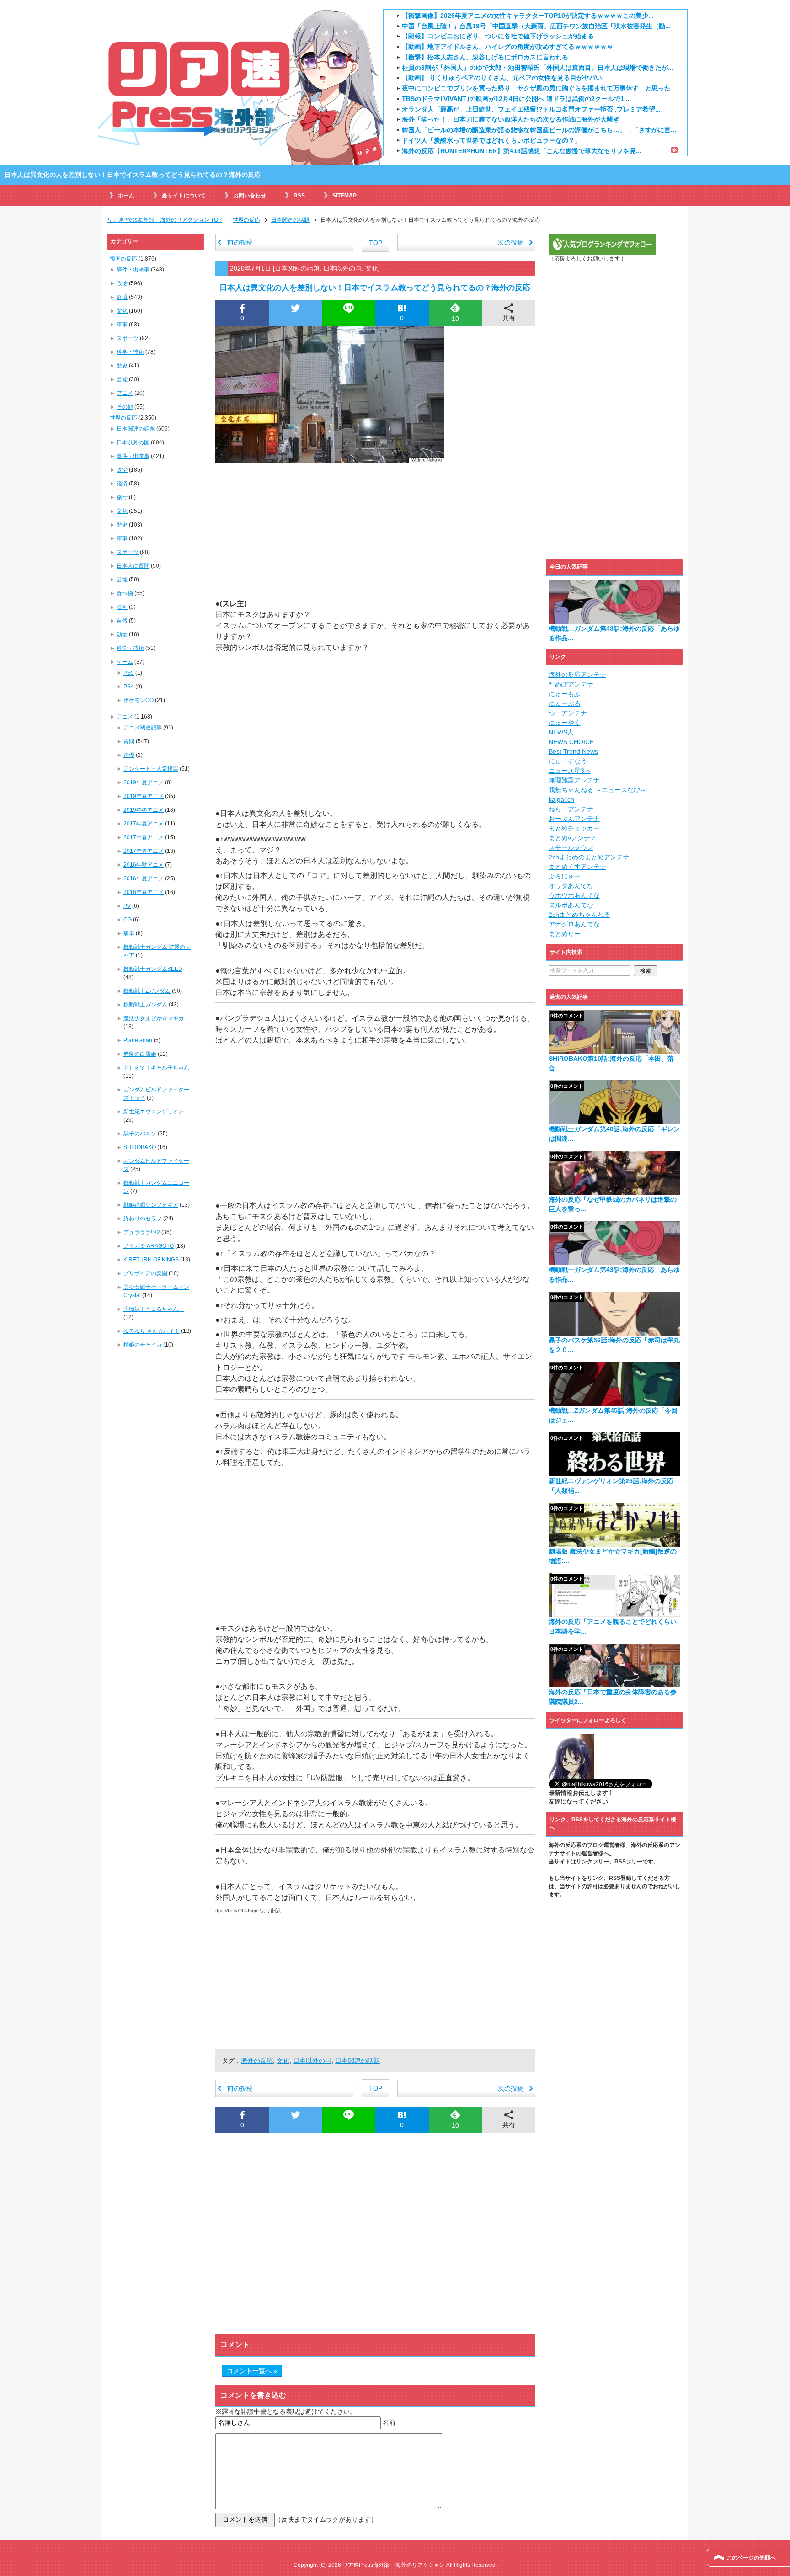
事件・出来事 (133, 270)
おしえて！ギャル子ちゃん (156, 1068)
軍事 (122, 325)
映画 (122, 607)
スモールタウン (571, 847)
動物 (122, 634)
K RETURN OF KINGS (151, 1260)
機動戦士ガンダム (145, 1005)
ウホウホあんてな (574, 895)
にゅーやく (565, 723)
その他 (125, 407)
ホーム (126, 196)
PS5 (129, 673)
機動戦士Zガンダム (147, 991)
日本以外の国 (342, 268)
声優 (129, 755)
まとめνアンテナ (573, 838)
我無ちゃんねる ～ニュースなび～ (598, 790)
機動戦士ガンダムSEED (153, 969)
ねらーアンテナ (571, 809)
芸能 (122, 379)
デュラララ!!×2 (142, 1232)
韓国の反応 (123, 259)
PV (127, 906)
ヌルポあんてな (571, 905)
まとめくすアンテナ (577, 867)
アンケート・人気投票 (151, 769)
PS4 (129, 687)
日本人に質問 (133, 566)
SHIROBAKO (140, 1147)
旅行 (122, 497)
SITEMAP (344, 196)
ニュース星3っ (570, 771)
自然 (122, 621)
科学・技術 (130, 352)
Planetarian (138, 1040)
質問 (129, 741)
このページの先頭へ (751, 2558)
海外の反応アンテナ (577, 675)
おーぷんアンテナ (574, 819)
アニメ (125, 393)
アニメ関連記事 (143, 728)
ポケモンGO (139, 700)
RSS (299, 196)
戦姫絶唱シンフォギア (151, 1205)
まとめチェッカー (574, 828)
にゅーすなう (568, 761)
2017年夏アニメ (144, 824)
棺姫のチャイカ (143, 1345)
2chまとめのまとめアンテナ (589, 857)
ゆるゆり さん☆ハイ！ (152, 1331)
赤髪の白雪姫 (140, 1054)
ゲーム (125, 662)
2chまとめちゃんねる (579, 915)
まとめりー (565, 934)
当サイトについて (184, 196)
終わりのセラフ (143, 1219)
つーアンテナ (568, 713)
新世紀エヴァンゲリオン (154, 1112)
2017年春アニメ (144, 837)
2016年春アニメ (144, 892)
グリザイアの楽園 (145, 1273)
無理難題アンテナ (574, 780)
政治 (122, 283)
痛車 (129, 933)
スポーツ (128, 338)
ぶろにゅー (565, 876)
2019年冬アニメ (144, 810)
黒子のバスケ (140, 1134)
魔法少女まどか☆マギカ (154, 1018)
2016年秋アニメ (144, 865)
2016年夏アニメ (144, 878)
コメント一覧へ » (252, 2371)
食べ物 (125, 593)
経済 (122, 297)
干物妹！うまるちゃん (154, 1309)
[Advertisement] (375, 530)
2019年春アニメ (144, 796)
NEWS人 (561, 732)
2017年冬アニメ (144, 851)
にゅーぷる (565, 703)
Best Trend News (573, 751)
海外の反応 (257, 2060)
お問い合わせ (250, 196)
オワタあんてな (571, 886)
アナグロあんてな (574, 924)
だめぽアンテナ (571, 684)
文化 (372, 268)
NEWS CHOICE (571, 742)
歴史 (122, 366)
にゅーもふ (565, 694)
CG (128, 920)
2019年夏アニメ (144, 782)
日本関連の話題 (297, 268)
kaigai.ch (561, 799)
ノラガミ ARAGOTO (149, 1246)
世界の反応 (123, 418)
